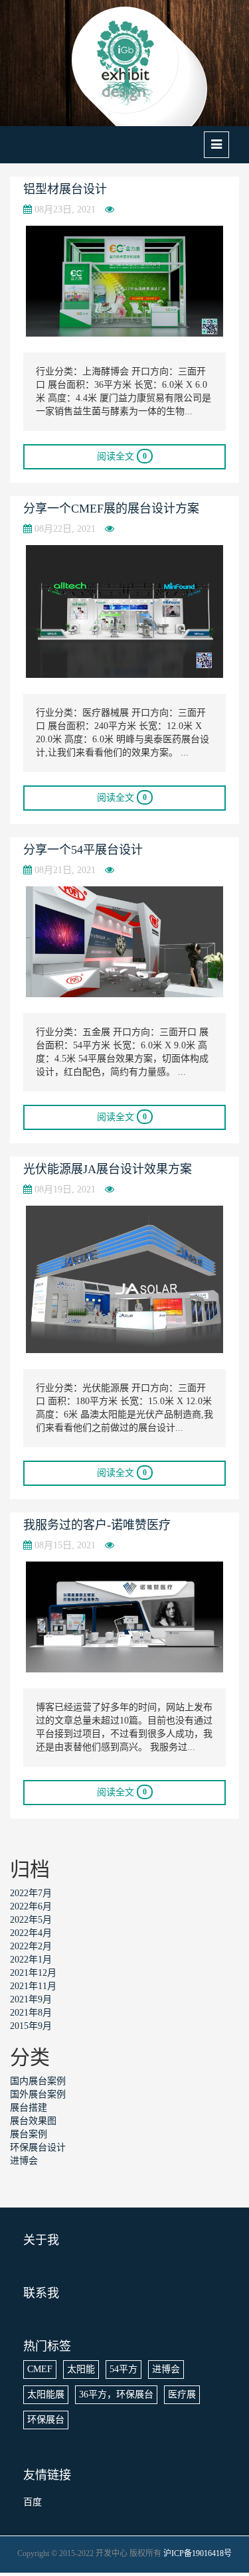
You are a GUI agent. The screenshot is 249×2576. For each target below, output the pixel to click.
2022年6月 (31, 1906)
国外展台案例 (38, 2094)
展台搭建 (29, 2108)
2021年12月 (33, 1973)
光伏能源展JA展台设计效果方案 (108, 1169)
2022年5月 (31, 1920)
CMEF (40, 2369)
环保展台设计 (38, 2147)
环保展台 (46, 2420)
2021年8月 (31, 2013)
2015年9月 (31, 2026)
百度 (33, 2502)
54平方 (124, 2369)
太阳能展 (46, 2394)
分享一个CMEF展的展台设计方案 (111, 509)
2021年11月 (33, 1986)
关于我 (41, 2240)
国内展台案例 (38, 2081)
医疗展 (182, 2394)
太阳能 (81, 2369)
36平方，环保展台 (116, 2394)
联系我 (41, 2293)
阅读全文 (122, 456)
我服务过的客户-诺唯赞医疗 (97, 1525)
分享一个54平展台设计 (83, 850)
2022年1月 (31, 1960)
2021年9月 (31, 1999)
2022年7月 (31, 1893)
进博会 (24, 2161)
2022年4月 (31, 1933)
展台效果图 (33, 2121)
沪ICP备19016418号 (198, 2553)
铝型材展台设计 (65, 189)
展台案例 (29, 2134)
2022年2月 (31, 1946)
